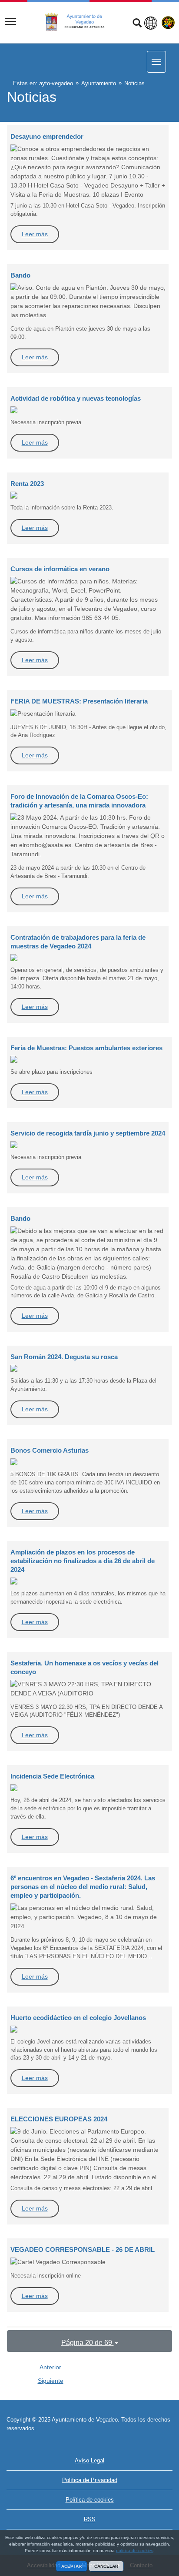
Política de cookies (90, 2500)
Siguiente (51, 2381)
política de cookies (135, 2551)
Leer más (35, 234)
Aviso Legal (89, 2460)
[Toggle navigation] (10, 22)
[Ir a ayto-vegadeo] (80, 22)
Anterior (50, 2367)
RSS (90, 2519)
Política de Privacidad (90, 2480)
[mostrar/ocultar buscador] (137, 24)
